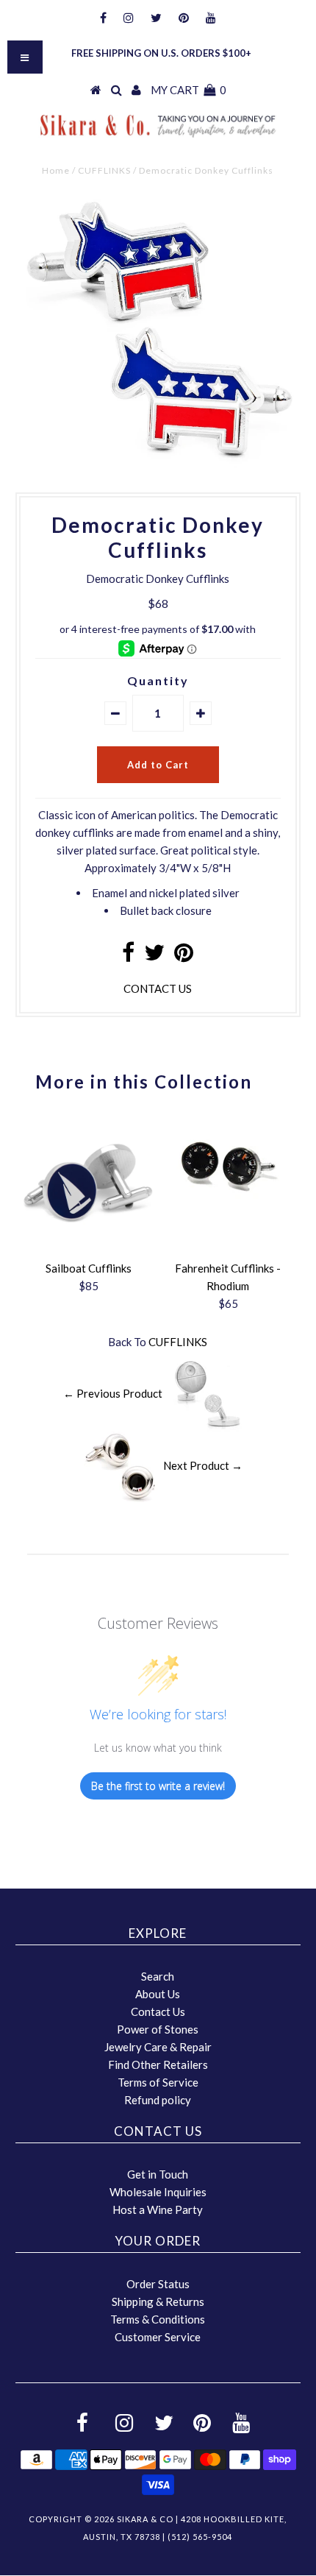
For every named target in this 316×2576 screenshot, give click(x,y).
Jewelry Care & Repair (158, 2047)
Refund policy (158, 2100)
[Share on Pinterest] (184, 956)
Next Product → (203, 1465)
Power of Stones (158, 2029)
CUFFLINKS (104, 170)
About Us (158, 1994)
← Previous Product (113, 1393)
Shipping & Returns (158, 2301)
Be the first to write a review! (158, 1786)
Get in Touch (158, 2174)
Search (158, 1976)
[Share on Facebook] (128, 956)
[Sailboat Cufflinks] (88, 1245)
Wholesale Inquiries (158, 2192)
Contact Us (158, 2011)
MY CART (188, 90)
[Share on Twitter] (154, 956)
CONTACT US (158, 988)
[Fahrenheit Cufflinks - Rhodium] (228, 1215)
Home (56, 170)
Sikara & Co (145, 2519)
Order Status (158, 2284)
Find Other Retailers (158, 2064)
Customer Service (158, 2337)
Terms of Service (158, 2082)
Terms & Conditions (158, 2319)
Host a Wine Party (158, 2209)
